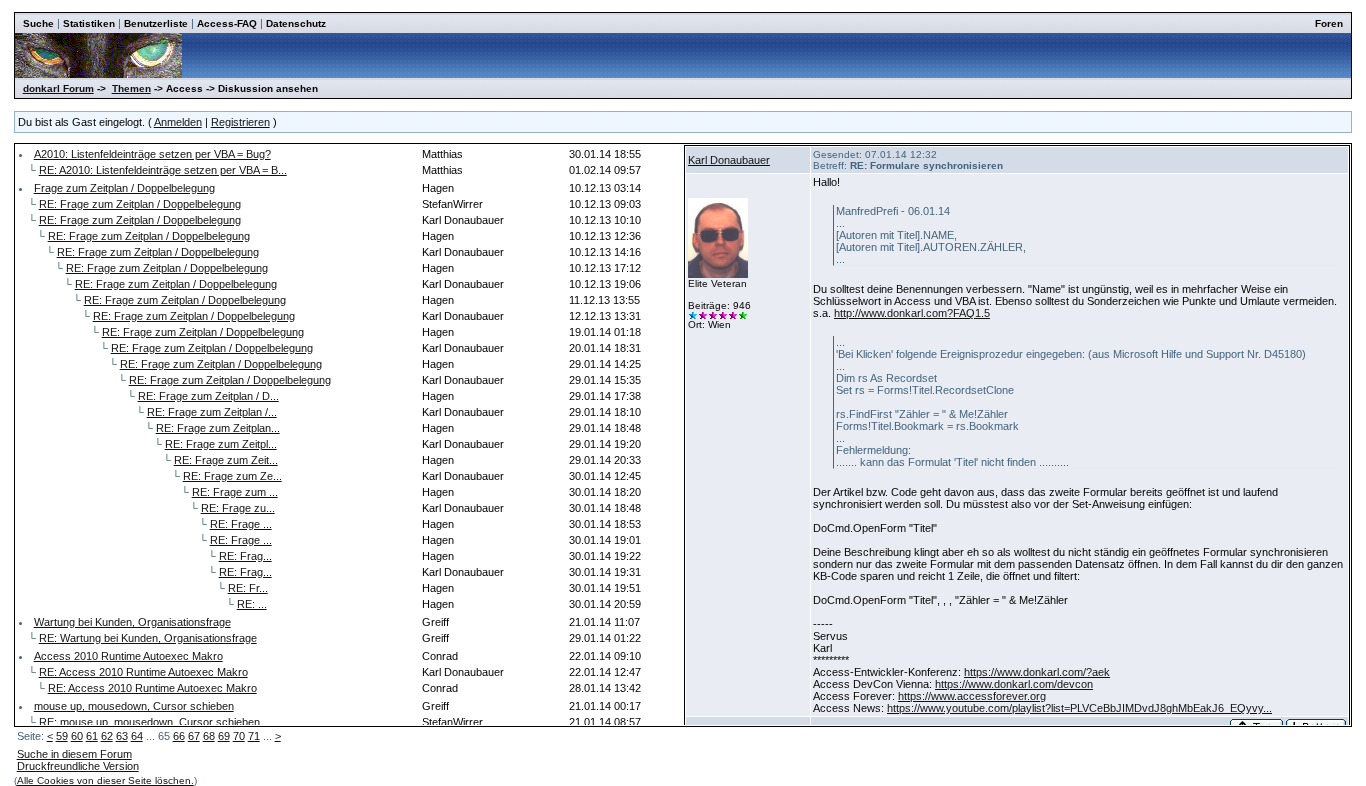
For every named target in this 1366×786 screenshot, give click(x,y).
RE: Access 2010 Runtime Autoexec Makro (143, 672)
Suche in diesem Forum (74, 754)
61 (92, 736)
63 (122, 736)
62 (107, 736)
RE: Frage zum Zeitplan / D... (208, 396)
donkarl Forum (58, 88)
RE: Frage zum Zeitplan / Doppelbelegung (140, 204)
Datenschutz (296, 23)
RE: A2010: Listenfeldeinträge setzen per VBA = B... (163, 170)
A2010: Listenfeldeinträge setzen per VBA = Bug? (152, 154)
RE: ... (252, 604)
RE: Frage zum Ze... (232, 476)
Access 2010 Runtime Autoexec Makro (128, 656)
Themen (131, 88)
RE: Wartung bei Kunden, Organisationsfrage (148, 638)
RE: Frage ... (241, 524)
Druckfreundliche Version (78, 766)
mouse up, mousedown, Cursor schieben (134, 706)
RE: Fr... (248, 588)
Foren (1329, 23)
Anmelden (178, 122)
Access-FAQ (227, 23)
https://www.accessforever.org (972, 696)
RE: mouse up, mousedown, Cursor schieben (149, 722)
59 (62, 736)
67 (194, 736)
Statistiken (89, 23)
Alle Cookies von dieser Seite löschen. (105, 780)
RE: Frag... (245, 556)
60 (77, 736)
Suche (38, 23)
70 (239, 736)
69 (224, 736)
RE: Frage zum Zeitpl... (221, 444)
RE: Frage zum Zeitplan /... (212, 412)
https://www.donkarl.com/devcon (1014, 684)
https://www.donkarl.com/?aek (1037, 672)
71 (254, 736)
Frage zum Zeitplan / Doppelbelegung (124, 188)
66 (179, 736)
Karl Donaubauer (729, 160)
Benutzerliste (156, 23)
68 (209, 736)
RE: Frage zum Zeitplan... (218, 428)
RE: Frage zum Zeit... (226, 460)
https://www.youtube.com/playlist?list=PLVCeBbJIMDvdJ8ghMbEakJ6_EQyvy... (1079, 708)
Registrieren (240, 122)
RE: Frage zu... (238, 508)
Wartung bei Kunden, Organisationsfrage (132, 622)
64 (137, 736)
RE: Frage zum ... (235, 492)
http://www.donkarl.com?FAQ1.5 (912, 313)
